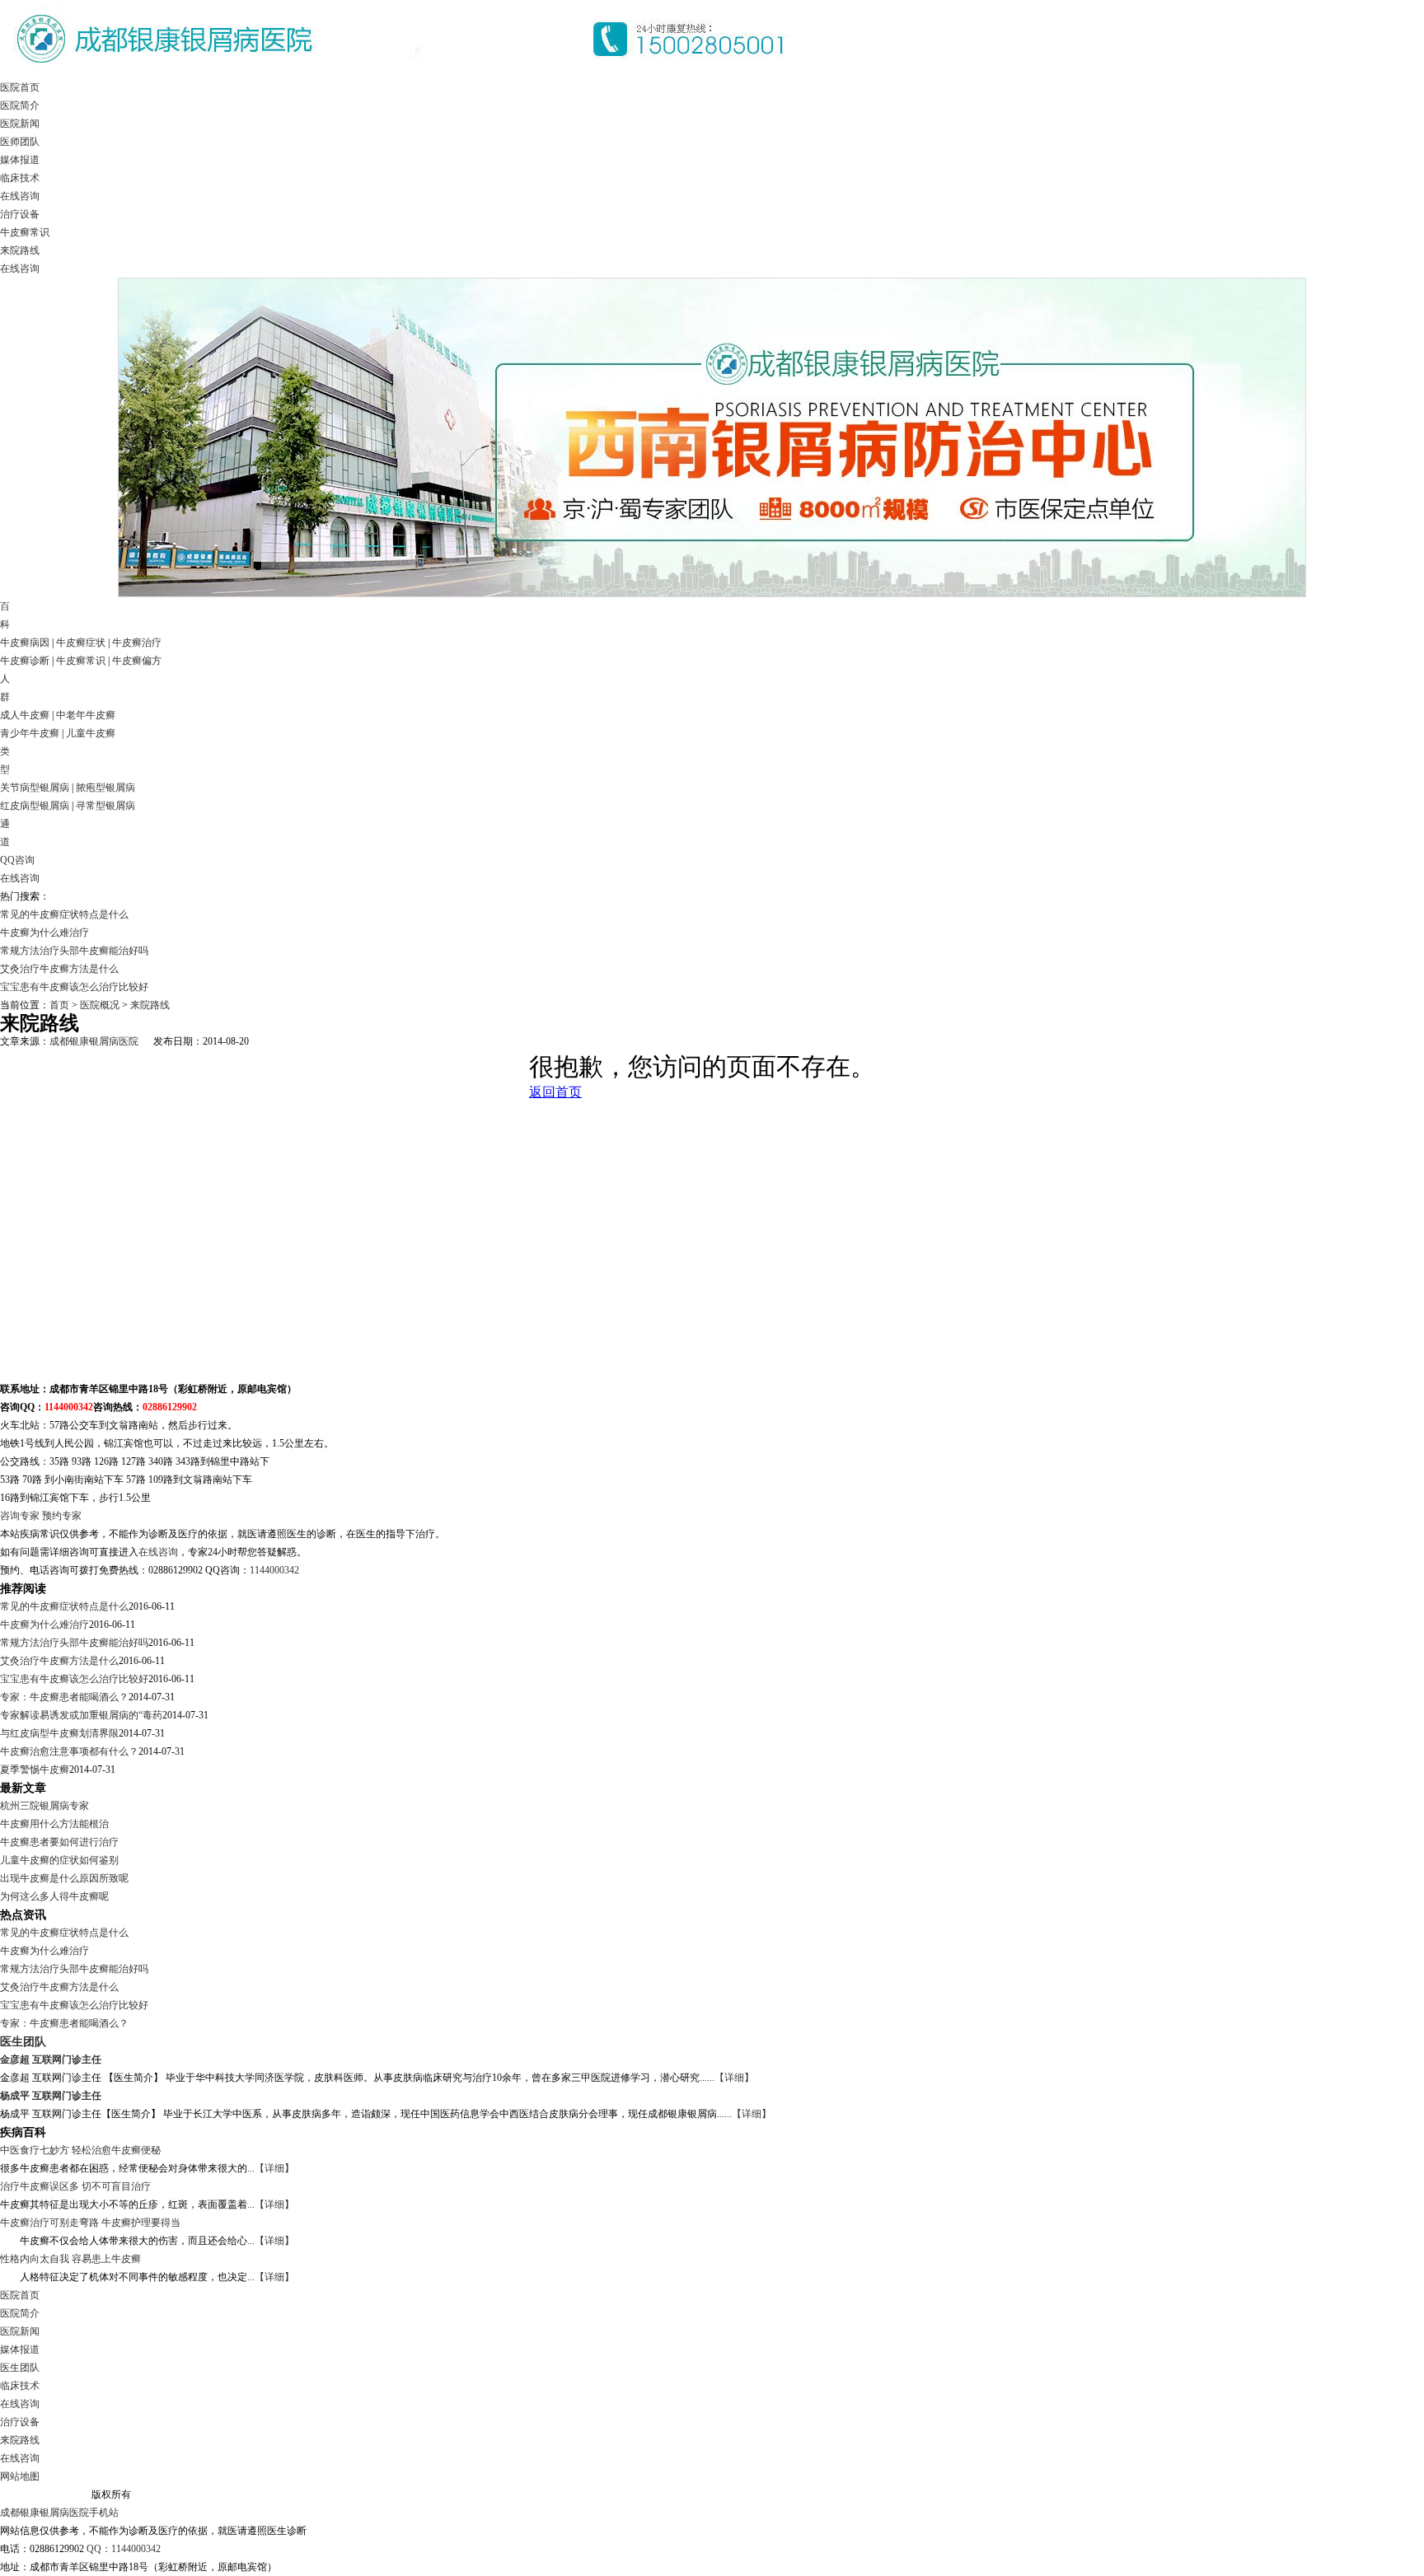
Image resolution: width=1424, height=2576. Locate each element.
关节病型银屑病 (35, 788)
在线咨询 (20, 196)
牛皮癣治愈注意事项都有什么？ (69, 1751)
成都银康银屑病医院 (94, 1041)
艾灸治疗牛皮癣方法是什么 (59, 969)
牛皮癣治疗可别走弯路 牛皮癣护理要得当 (90, 2223)
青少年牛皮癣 (30, 733)
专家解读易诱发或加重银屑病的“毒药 (81, 1715)
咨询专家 (20, 1516)
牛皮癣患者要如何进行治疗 (59, 1842)
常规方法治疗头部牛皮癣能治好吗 (74, 951)
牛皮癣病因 (25, 643)
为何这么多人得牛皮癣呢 (54, 1896)
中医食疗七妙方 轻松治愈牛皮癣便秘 (80, 2150)
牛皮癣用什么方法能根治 (54, 1824)
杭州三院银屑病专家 (44, 1806)
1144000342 (274, 1570)
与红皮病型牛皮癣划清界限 (59, 1733)
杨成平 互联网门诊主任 (51, 2096)
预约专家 (62, 1516)
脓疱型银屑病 (105, 788)
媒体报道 (20, 160)
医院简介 (20, 105)
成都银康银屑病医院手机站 (59, 2513)
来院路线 (20, 250)
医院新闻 (20, 124)
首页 (59, 1005)
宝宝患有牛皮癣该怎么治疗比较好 (74, 987)
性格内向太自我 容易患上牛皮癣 (70, 2259)
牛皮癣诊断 (25, 661)
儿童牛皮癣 (91, 733)
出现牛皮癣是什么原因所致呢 (64, 1878)
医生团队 (23, 2041)
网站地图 (20, 2476)
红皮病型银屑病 (35, 806)
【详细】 (734, 2078)
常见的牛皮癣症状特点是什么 (64, 914)
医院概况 (100, 1005)
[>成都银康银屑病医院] (404, 75)
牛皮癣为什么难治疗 (44, 933)
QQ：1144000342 (124, 2549)
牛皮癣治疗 (137, 643)
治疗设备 (20, 214)
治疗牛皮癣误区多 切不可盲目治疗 (75, 2186)
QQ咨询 (17, 860)
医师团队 (20, 142)
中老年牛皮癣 (86, 715)
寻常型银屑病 (105, 806)
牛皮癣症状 (81, 643)
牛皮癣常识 (25, 232)
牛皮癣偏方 (137, 661)
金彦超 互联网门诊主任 (51, 2059)
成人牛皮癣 (25, 715)
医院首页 (20, 87)
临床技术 (20, 178)
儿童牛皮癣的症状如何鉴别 (59, 1860)
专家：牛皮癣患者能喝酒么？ (64, 1697)
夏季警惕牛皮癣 (35, 1770)
